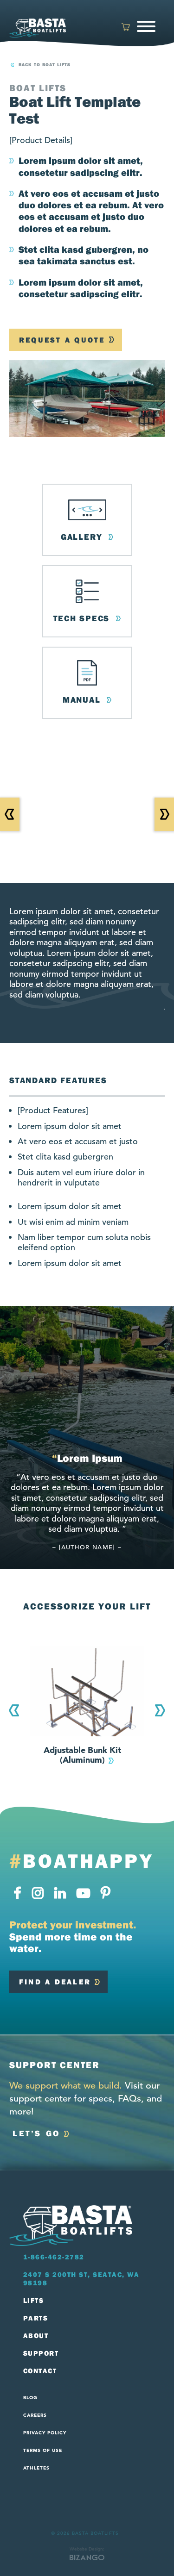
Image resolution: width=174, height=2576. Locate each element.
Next (160, 1710)
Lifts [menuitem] (34, 2301)
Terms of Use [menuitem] (43, 2450)
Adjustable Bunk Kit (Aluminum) (82, 1755)
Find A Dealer (55, 1982)
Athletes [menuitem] (36, 2468)
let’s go (36, 2133)
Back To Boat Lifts (45, 65)
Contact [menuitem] (40, 2371)
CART (126, 27)
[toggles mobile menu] (147, 28)
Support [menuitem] (41, 2353)
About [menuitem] (36, 2336)
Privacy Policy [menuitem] (45, 2433)
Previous (14, 1710)
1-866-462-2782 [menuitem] (54, 2257)
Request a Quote (62, 340)
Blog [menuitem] (30, 2398)
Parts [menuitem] (36, 2318)
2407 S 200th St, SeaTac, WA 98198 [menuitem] (81, 2279)
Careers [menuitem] (35, 2415)
